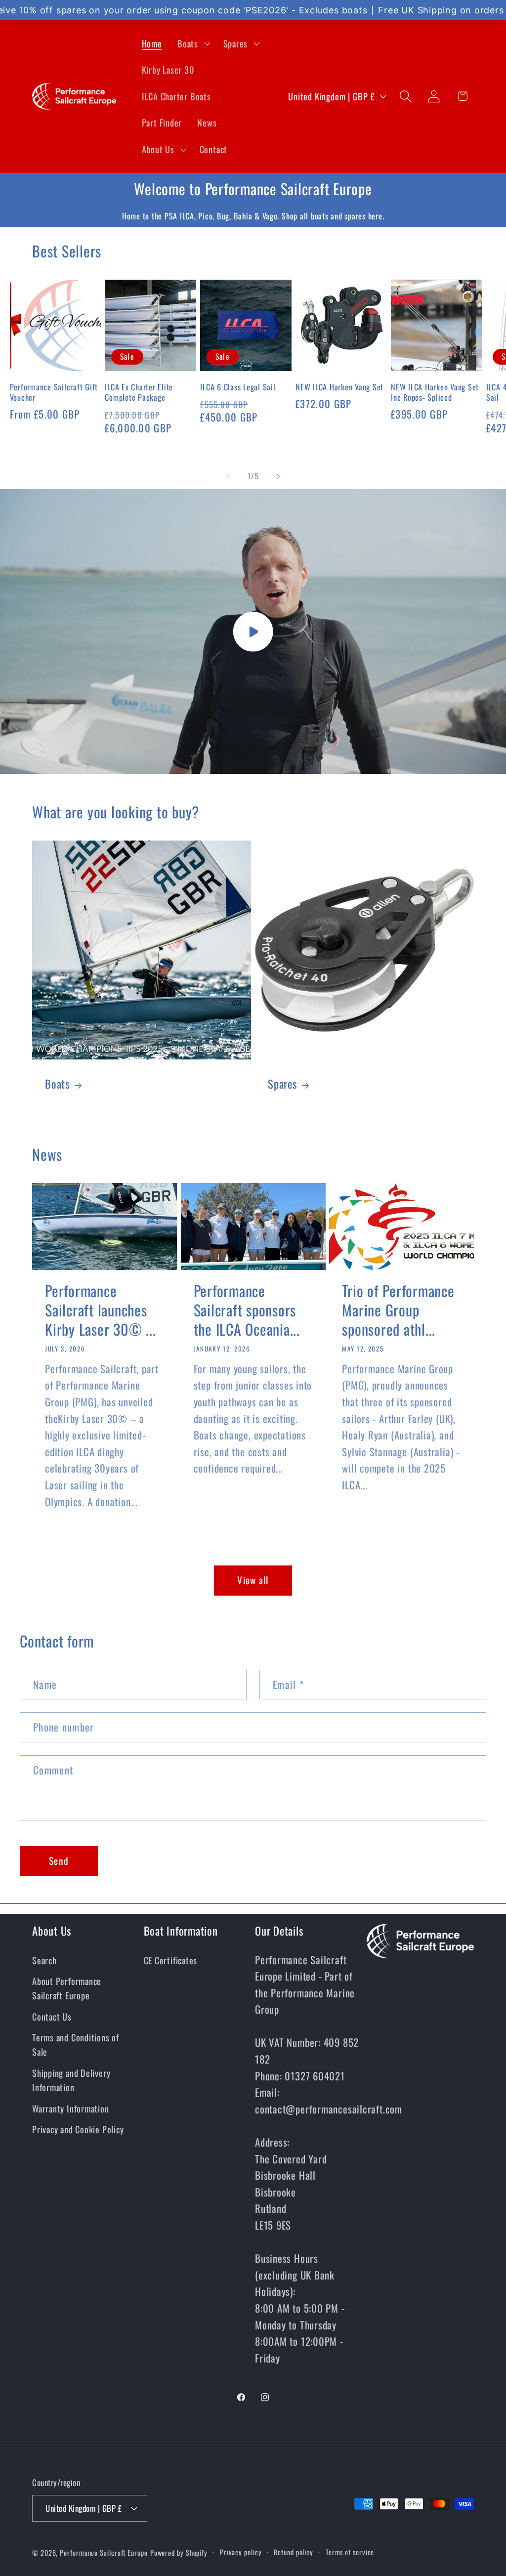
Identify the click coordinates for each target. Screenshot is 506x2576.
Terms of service (350, 2552)
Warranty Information (71, 2108)
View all (253, 1580)
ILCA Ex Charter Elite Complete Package (139, 392)
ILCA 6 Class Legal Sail (238, 387)
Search (44, 1960)
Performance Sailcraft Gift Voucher (54, 392)
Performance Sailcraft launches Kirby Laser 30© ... (100, 1310)
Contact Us (52, 2016)
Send (59, 1861)
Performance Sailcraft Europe (104, 2553)
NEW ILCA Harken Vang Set (339, 387)
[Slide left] (228, 476)
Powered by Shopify (179, 2553)
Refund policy (294, 2552)
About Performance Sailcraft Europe (67, 1988)
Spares (282, 1084)
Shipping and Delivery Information (71, 2080)
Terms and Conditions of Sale (76, 2044)
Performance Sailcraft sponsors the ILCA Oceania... (247, 1310)
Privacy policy (241, 2552)
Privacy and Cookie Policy (78, 2129)
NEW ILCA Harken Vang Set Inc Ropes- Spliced (435, 392)
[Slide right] (278, 476)
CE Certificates (171, 1960)
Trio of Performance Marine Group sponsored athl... (398, 1310)
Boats (57, 1084)
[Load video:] (253, 632)
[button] (192, 43)
